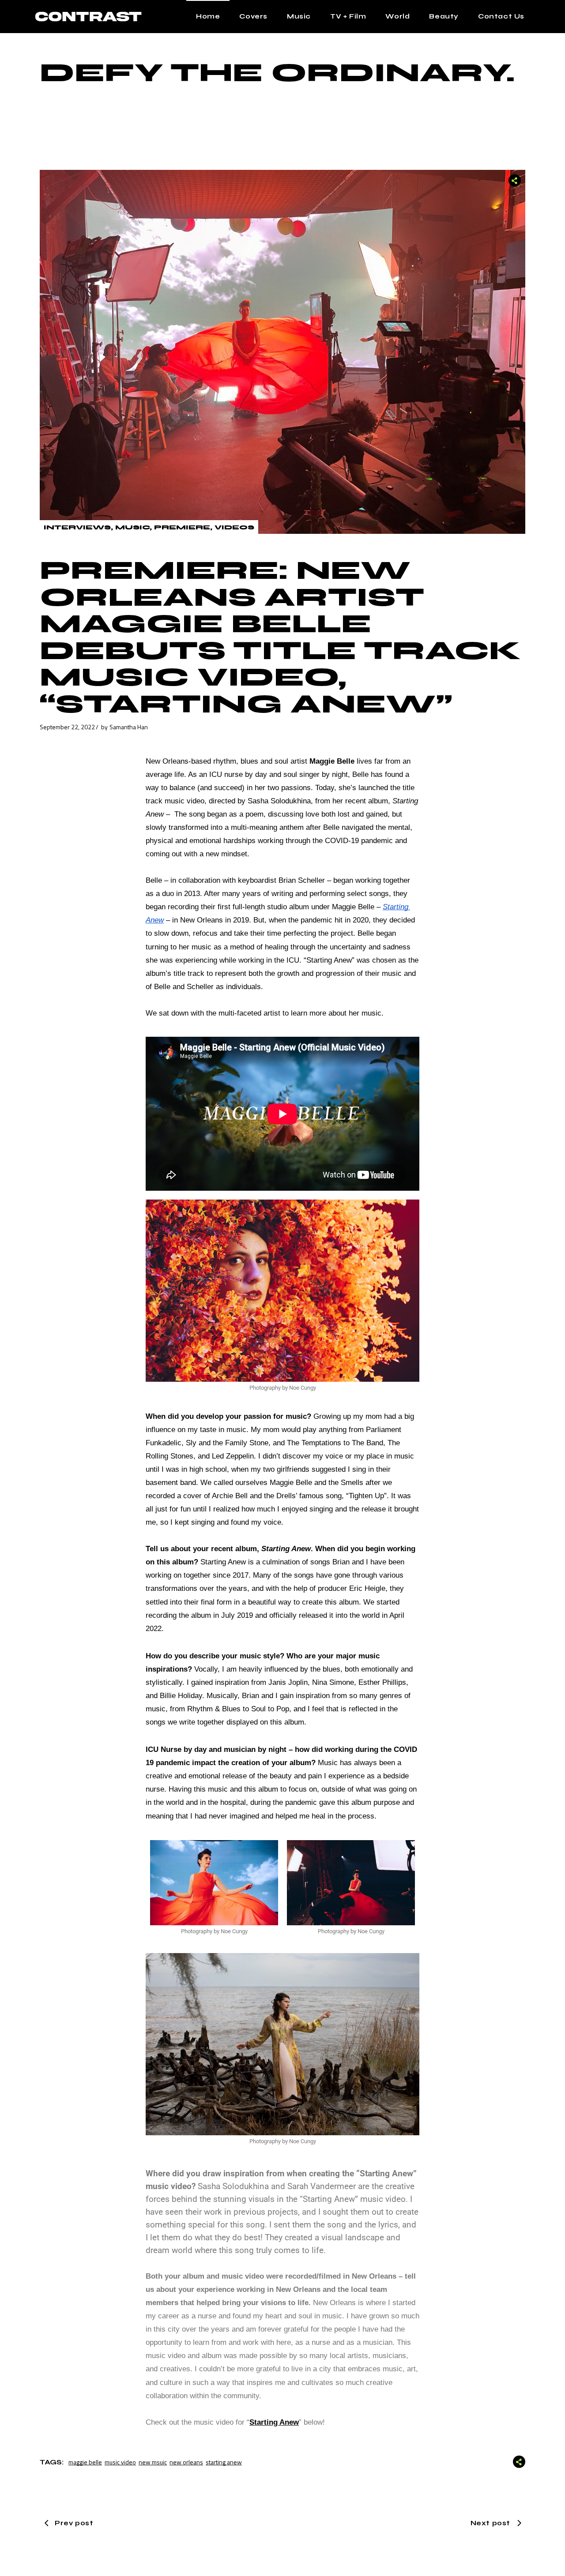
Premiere (182, 527)
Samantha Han (129, 727)
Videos (234, 527)
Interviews (77, 527)
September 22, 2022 (67, 727)
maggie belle (85, 2462)
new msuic (153, 2462)
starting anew (224, 2462)
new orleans (186, 2462)
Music (132, 527)
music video (120, 2462)
